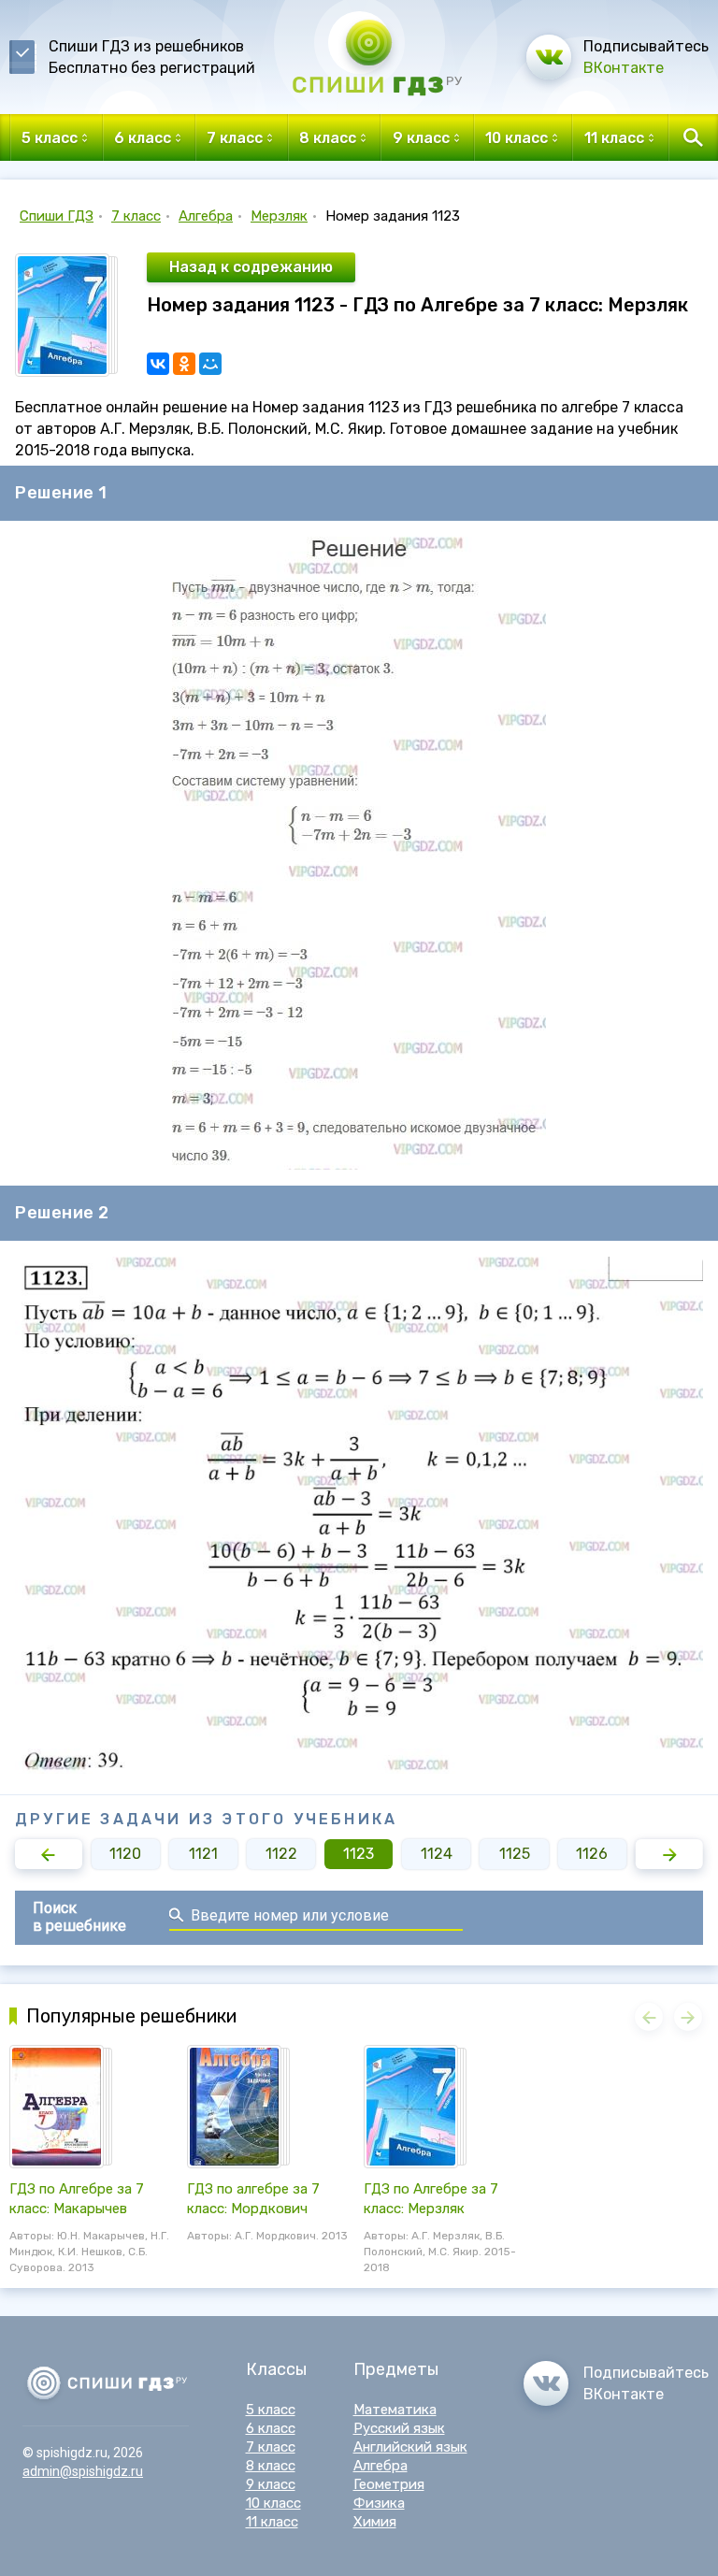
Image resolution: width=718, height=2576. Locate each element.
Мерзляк (279, 216)
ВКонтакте (624, 68)
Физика (379, 2503)
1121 (203, 1854)
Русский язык (399, 2428)
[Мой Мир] (210, 364)
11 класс (272, 2522)
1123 (359, 1854)
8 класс (271, 2466)
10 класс (273, 2503)
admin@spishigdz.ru (83, 2471)
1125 (515, 1854)
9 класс (271, 2484)
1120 (125, 1854)
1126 (592, 1854)
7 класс (136, 216)
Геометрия (389, 2484)
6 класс (271, 2428)
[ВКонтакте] (158, 364)
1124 (437, 1854)
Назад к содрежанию (251, 267)
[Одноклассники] (184, 364)
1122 (281, 1854)
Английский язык (410, 2447)
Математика (395, 2410)
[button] (49, 1854)
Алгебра (206, 216)
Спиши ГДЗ (57, 216)
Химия (375, 2522)
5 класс (271, 2410)
